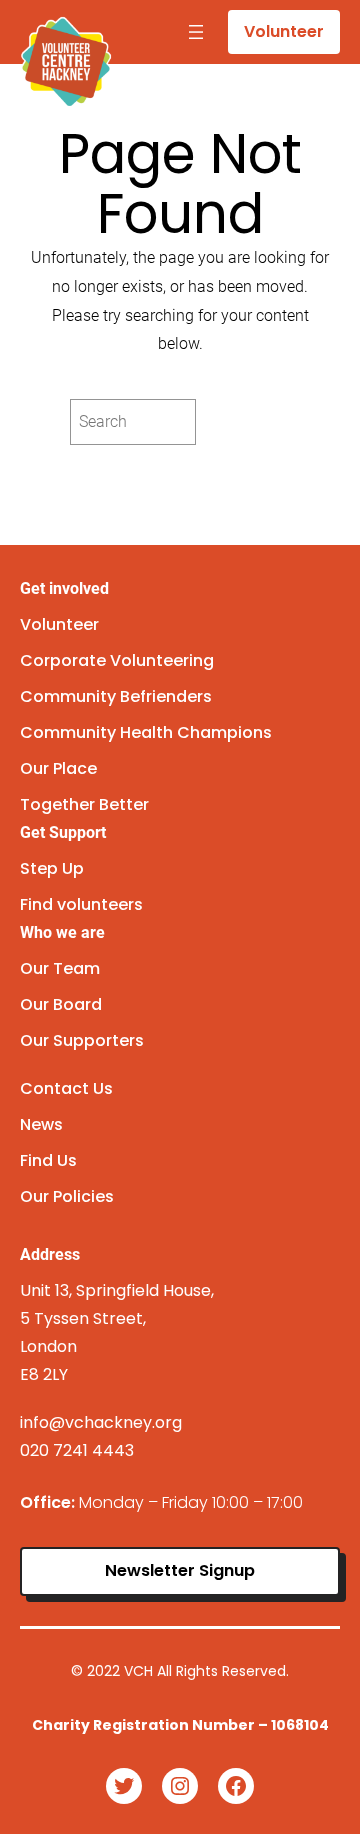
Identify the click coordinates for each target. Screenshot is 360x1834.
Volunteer (284, 31)
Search (248, 421)
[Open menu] (196, 32)
